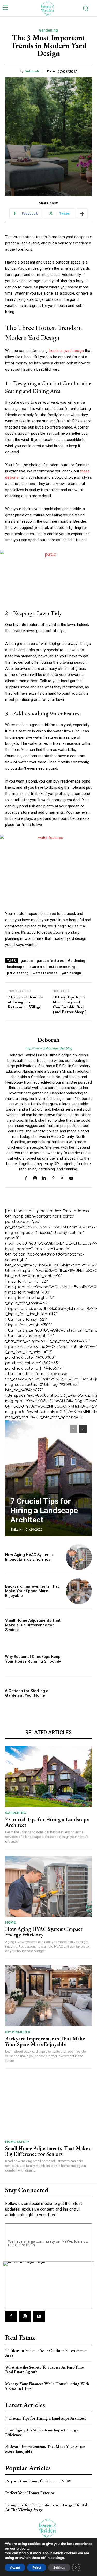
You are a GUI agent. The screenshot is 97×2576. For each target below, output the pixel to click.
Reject (37, 2567)
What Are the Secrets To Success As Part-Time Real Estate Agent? (44, 2370)
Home (10, 1922)
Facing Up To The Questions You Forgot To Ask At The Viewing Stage (47, 2507)
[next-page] (83, 1429)
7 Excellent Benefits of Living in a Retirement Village (25, 1002)
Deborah (32, 71)
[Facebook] (26, 1178)
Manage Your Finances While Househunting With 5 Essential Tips (47, 2386)
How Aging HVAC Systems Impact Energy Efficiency (29, 1557)
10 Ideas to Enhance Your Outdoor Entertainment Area (47, 2353)
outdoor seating (62, 967)
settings (57, 2558)
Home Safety (17, 2142)
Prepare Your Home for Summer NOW (38, 2481)
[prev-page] (74, 1429)
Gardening (48, 30)
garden (27, 961)
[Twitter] (62, 1178)
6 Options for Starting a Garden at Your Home (27, 1693)
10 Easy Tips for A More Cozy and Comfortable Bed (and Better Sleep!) (70, 1005)
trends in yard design (66, 351)
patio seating (18, 973)
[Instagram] (35, 1178)
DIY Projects (18, 2032)
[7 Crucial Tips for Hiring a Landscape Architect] (48, 1478)
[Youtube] (71, 1178)
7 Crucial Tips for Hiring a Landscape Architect (44, 1510)
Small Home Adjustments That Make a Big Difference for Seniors (33, 1625)
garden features (50, 961)
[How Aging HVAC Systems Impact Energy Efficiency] (79, 1557)
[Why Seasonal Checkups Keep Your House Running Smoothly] (79, 1659)
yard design (71, 973)
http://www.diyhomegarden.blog (49, 1048)
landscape (16, 967)
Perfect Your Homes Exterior (30, 2493)
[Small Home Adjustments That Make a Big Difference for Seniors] (79, 1625)
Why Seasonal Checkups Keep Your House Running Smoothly (33, 1659)
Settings (59, 2567)
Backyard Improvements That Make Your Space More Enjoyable (32, 1591)
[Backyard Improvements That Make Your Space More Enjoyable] (79, 1591)
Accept (15, 2567)
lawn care (37, 967)
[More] (82, 214)
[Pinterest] (53, 1178)
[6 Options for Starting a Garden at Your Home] (79, 1693)
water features (45, 973)
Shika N (16, 1530)
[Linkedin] (44, 1178)
